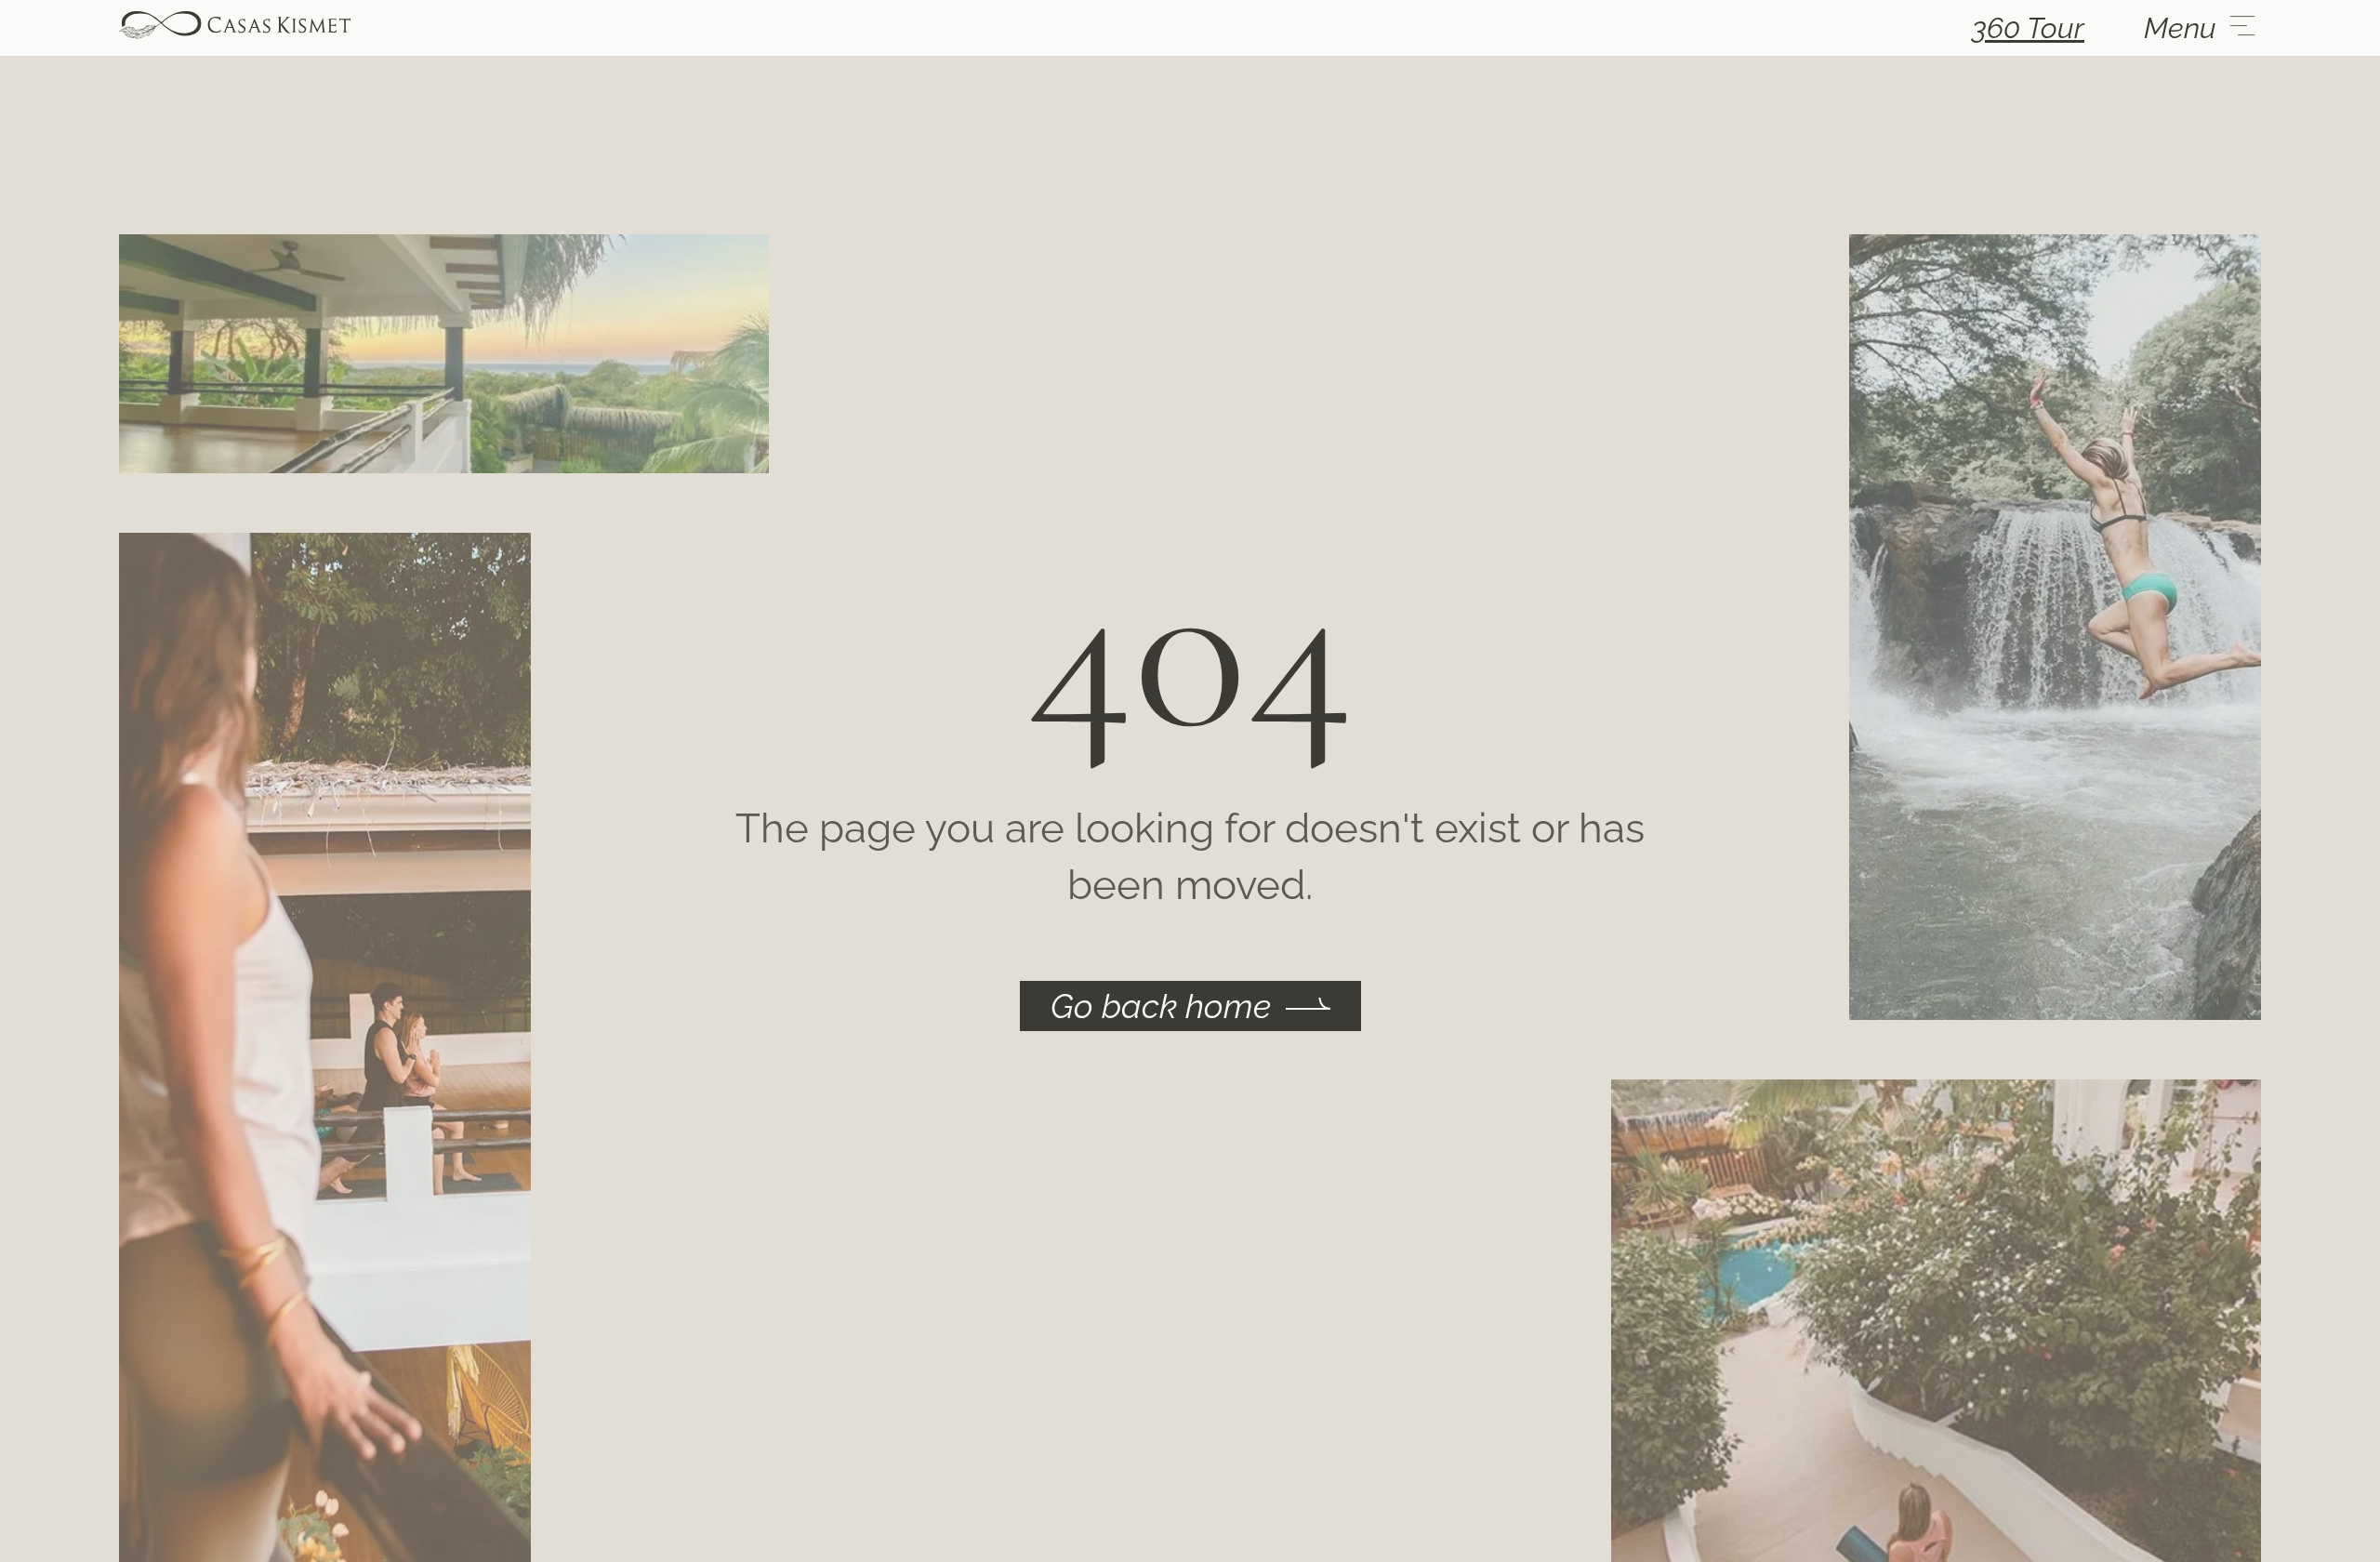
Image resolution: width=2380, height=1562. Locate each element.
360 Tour (2028, 28)
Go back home (1161, 1006)
